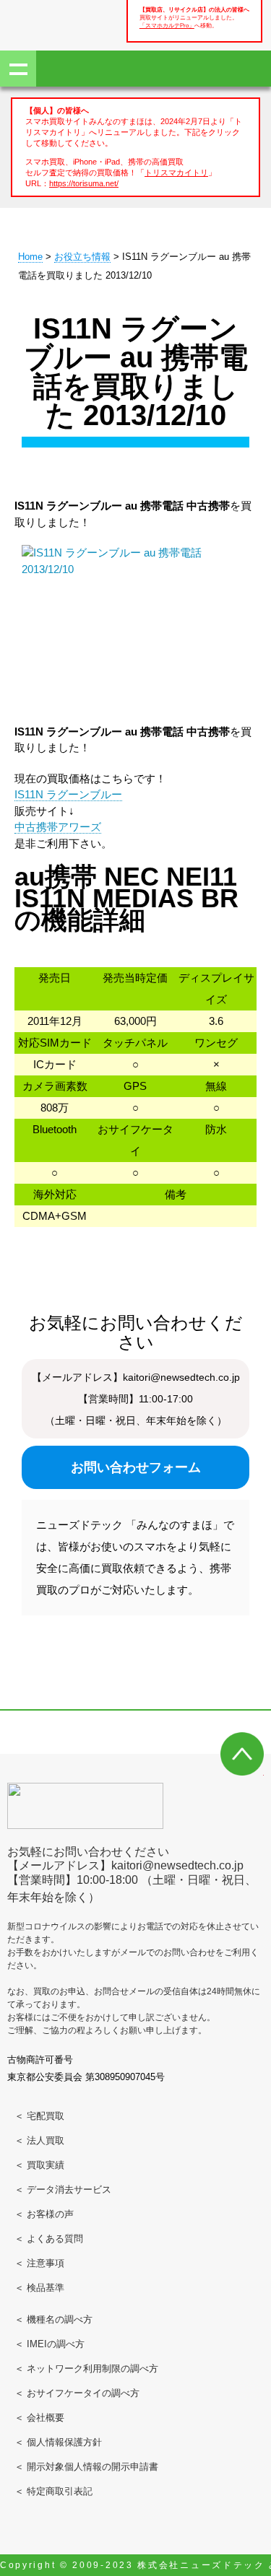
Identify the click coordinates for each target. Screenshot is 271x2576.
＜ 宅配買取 (39, 2116)
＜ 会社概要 (39, 2418)
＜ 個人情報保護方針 (58, 2442)
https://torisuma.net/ (84, 183)
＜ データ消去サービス (63, 2189)
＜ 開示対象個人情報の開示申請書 (86, 2467)
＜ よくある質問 (49, 2239)
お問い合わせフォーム (136, 1467)
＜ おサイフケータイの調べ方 (77, 2393)
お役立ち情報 (82, 257)
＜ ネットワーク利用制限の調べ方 (86, 2368)
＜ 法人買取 (39, 2140)
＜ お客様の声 (44, 2214)
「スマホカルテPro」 (167, 26)
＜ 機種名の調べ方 (53, 2319)
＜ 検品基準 (39, 2288)
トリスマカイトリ (176, 173)
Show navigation (18, 69)
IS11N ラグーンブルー (68, 794)
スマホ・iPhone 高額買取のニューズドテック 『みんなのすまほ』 (58, 23)
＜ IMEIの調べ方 (50, 2344)
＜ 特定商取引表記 (53, 2491)
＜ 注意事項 (39, 2263)
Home (30, 257)
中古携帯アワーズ (58, 827)
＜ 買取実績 (39, 2165)
